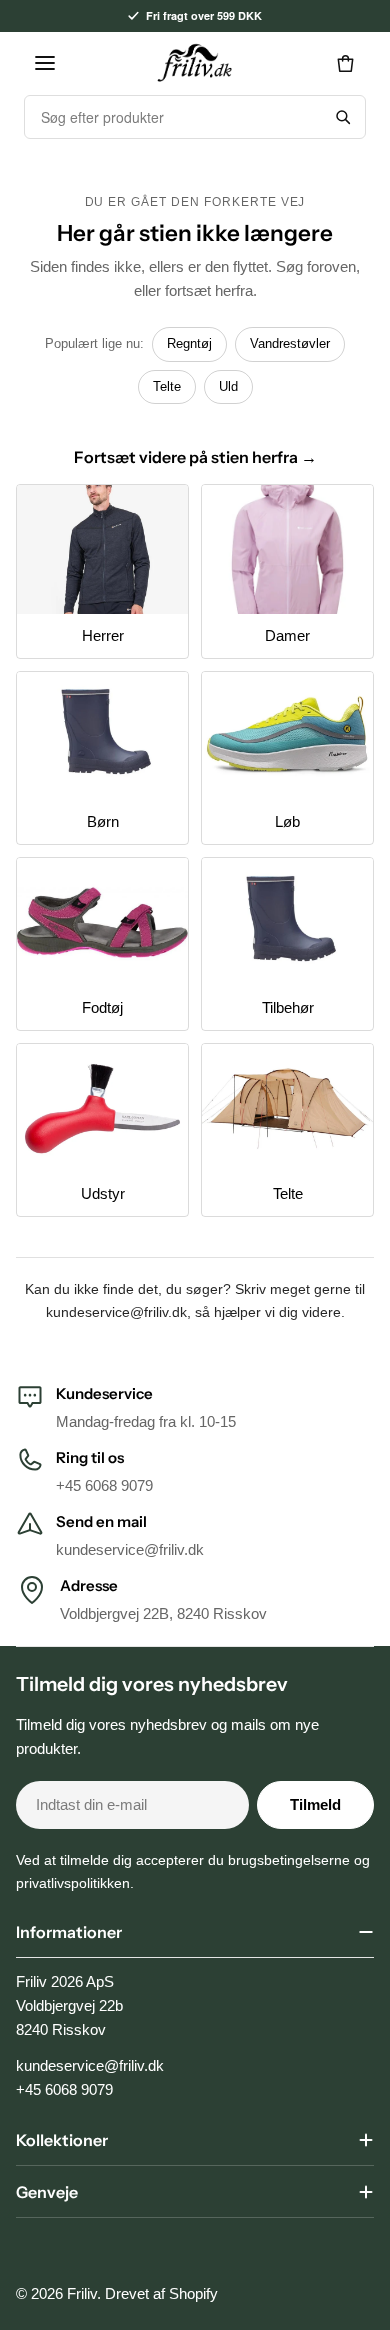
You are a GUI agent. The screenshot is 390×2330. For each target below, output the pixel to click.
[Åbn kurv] (345, 63)
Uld (228, 386)
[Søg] (343, 117)
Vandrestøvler (290, 343)
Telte (167, 386)
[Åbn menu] (45, 63)
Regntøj (189, 343)
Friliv (82, 2293)
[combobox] (173, 117)
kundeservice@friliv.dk (116, 1312)
